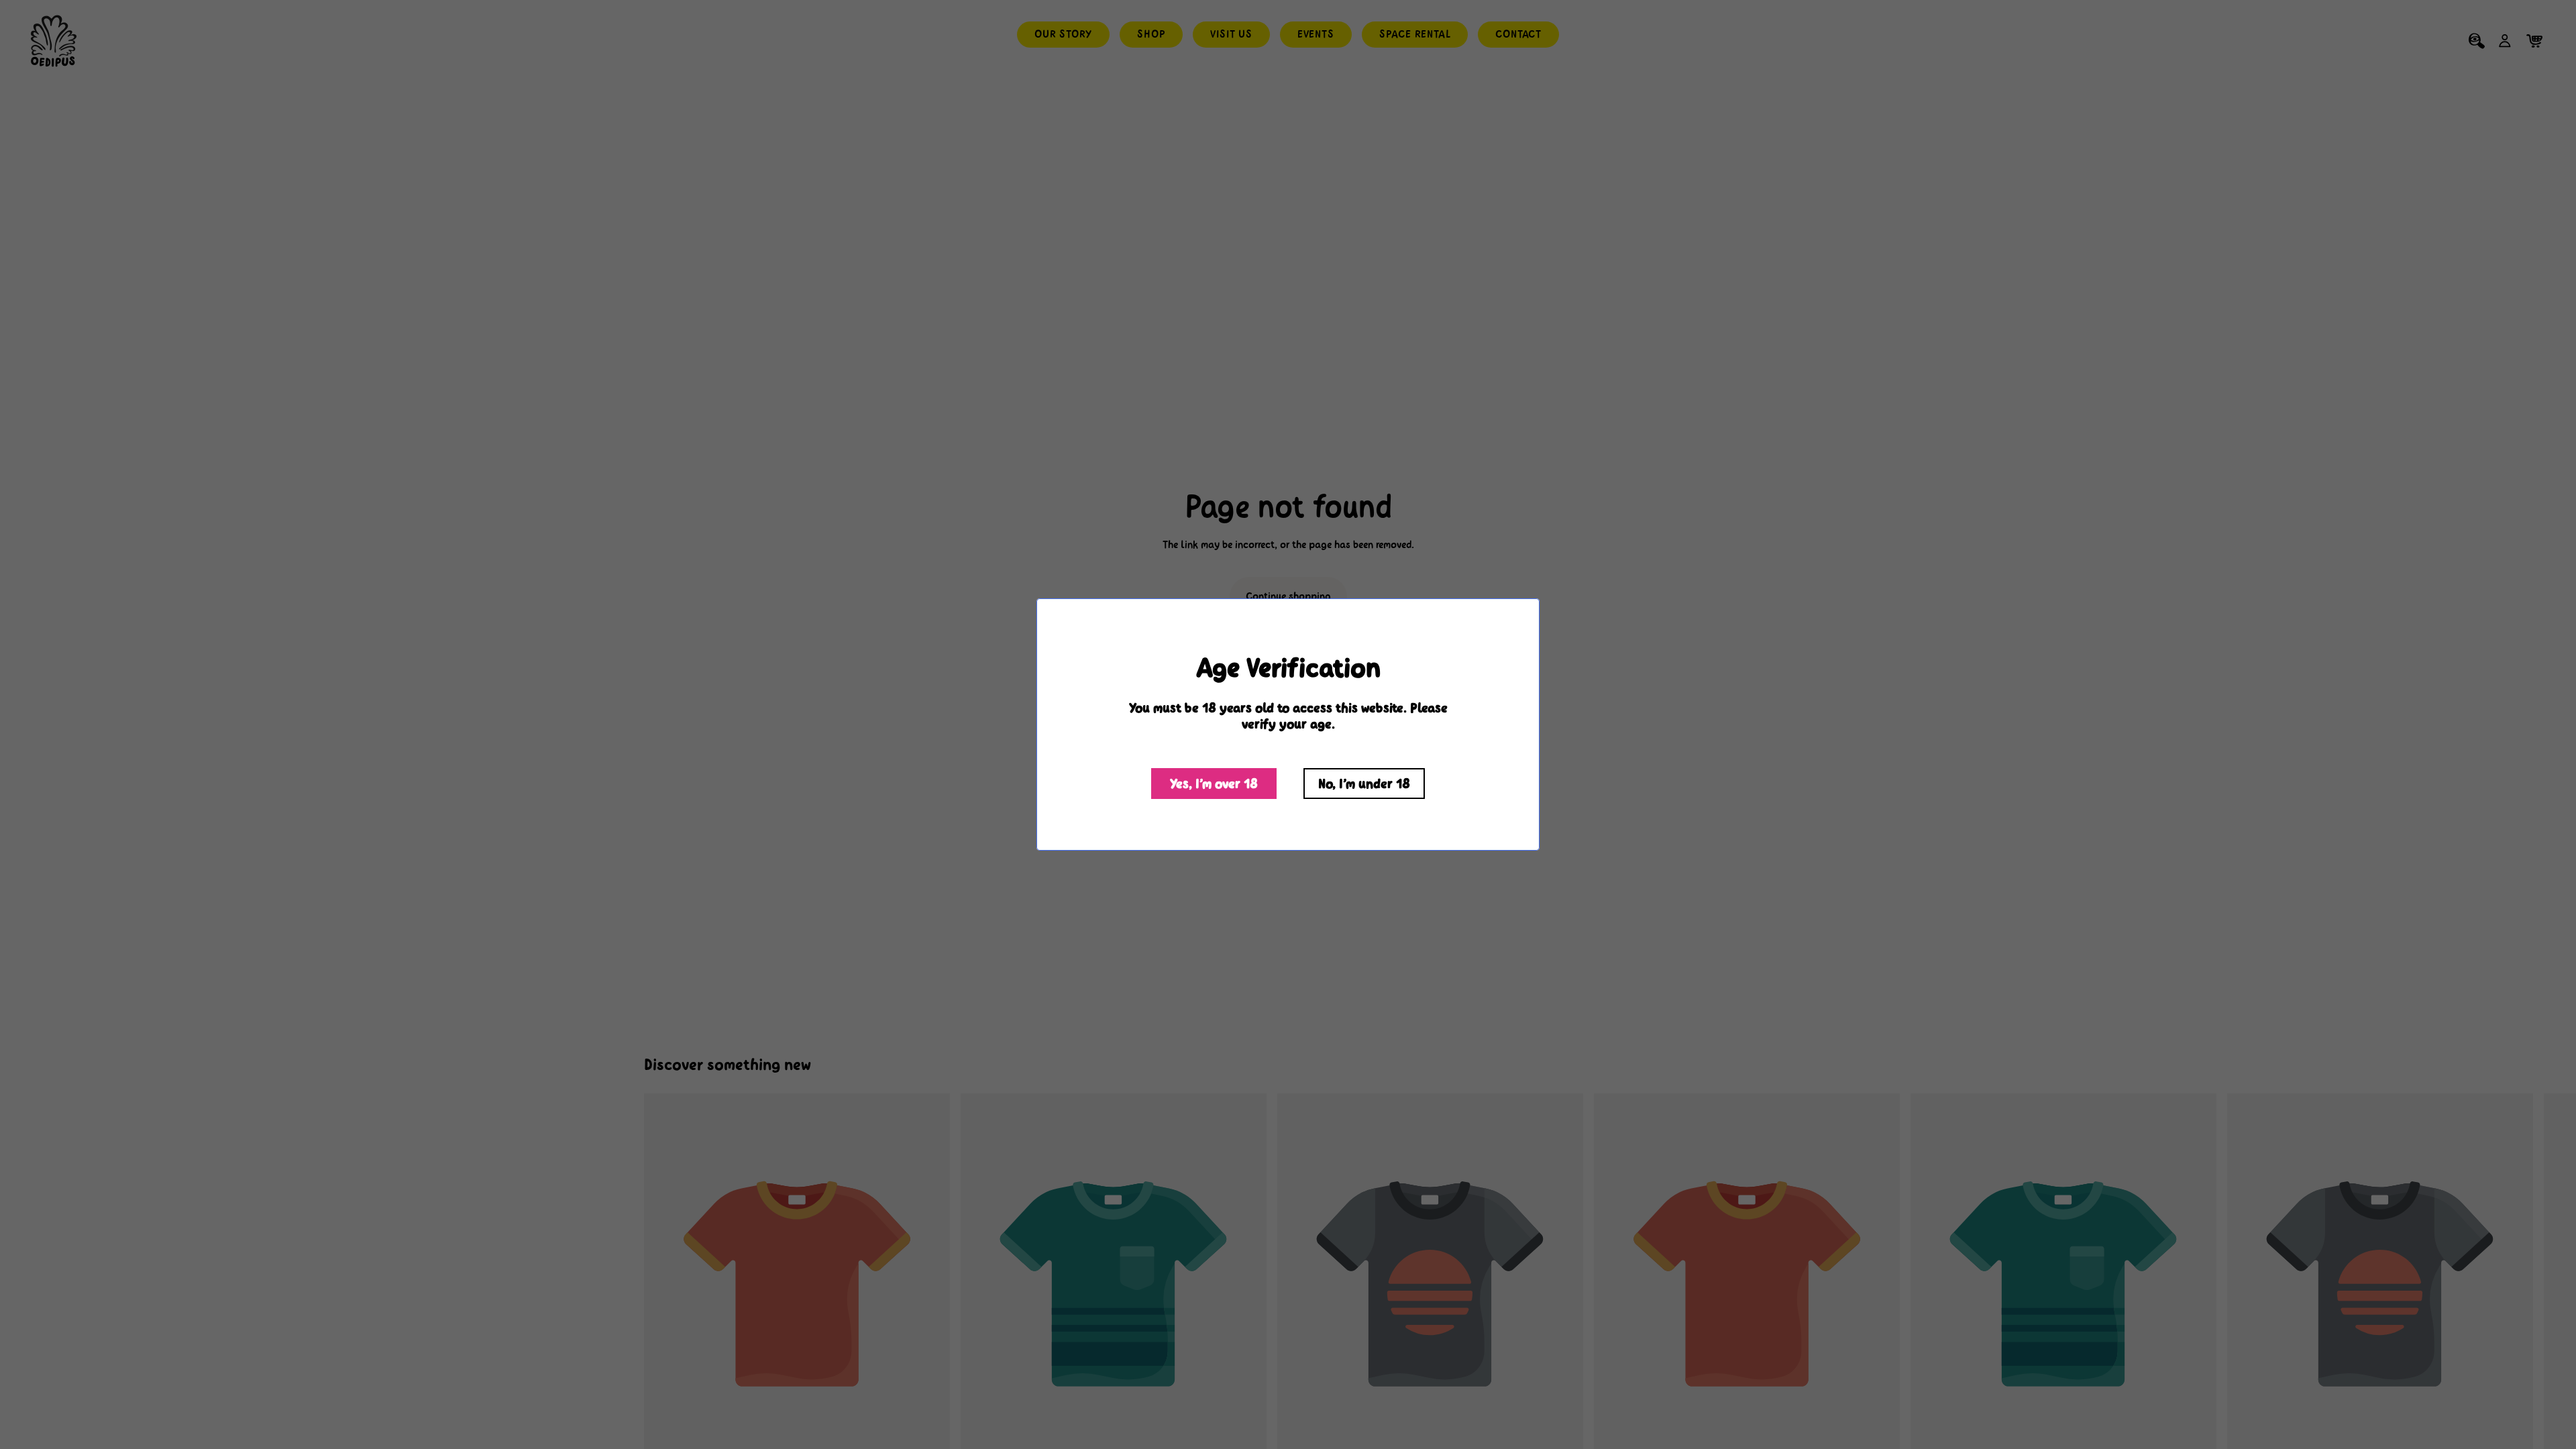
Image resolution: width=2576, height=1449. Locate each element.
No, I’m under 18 (1364, 784)
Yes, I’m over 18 (1214, 784)
